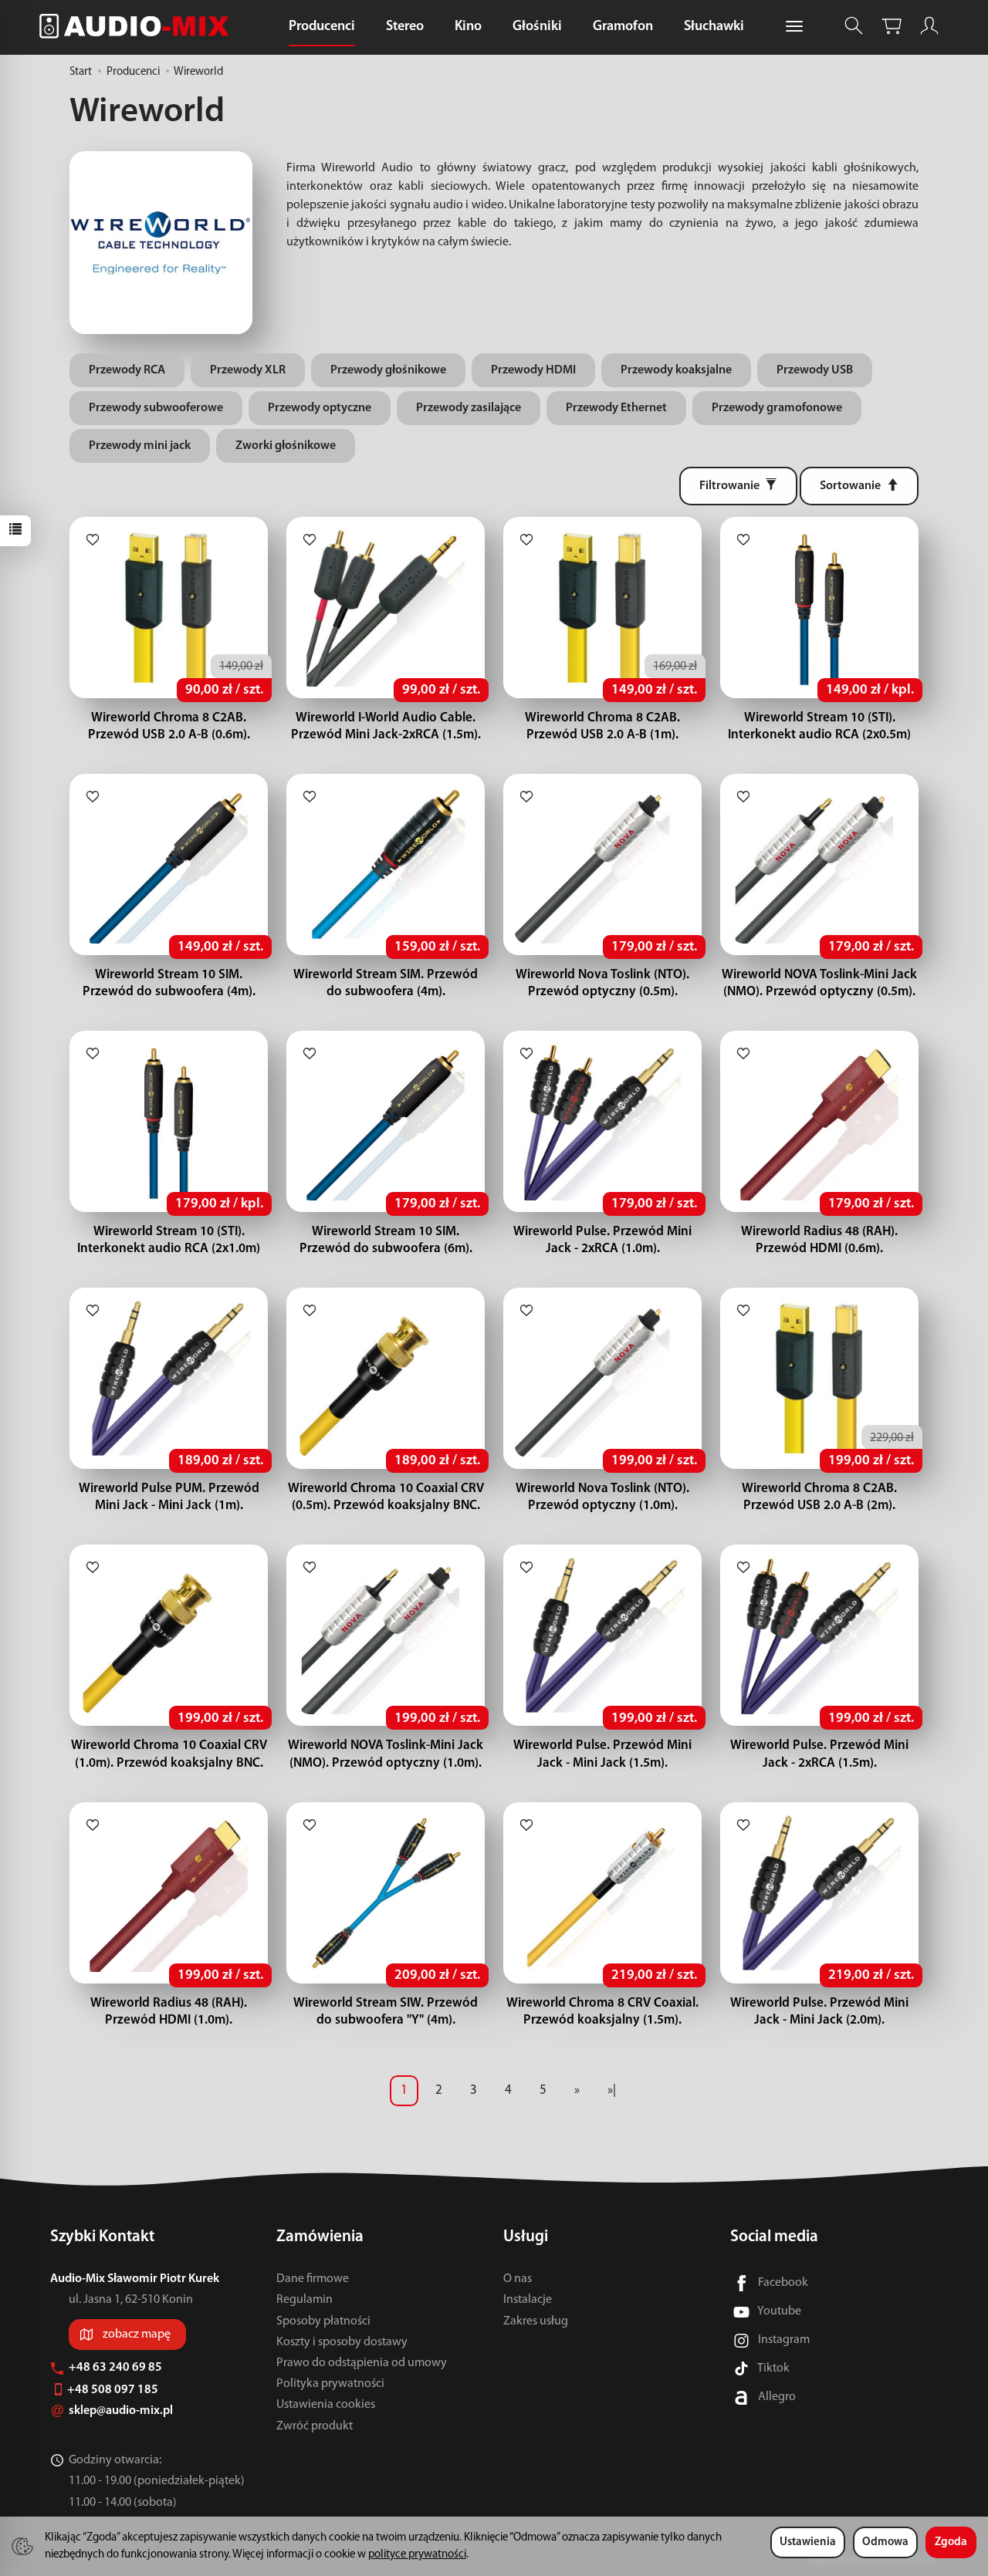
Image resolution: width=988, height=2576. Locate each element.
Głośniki (537, 27)
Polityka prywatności (330, 2384)
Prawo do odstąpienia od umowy (362, 2363)
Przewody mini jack (140, 446)
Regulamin (305, 2300)
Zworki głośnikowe (286, 446)
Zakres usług (536, 2321)
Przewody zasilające (469, 408)
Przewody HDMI (533, 370)
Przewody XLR (248, 370)
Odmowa (885, 2542)
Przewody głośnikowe (388, 370)
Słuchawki (714, 27)
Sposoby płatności (323, 2321)
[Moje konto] (929, 26)
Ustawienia (808, 2542)
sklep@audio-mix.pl (122, 2411)
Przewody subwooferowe (156, 408)
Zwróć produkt (315, 2426)
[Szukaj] (854, 26)
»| (612, 2090)
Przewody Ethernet (616, 408)
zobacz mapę (137, 2335)
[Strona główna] (138, 26)
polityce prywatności (417, 2555)
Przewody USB (815, 370)
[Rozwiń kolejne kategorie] (794, 27)
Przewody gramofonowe (777, 408)
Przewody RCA (127, 370)
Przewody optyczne (320, 408)
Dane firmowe (313, 2279)
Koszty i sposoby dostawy (342, 2342)
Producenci (322, 27)
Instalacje (528, 2300)
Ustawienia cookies (326, 2405)
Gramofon (623, 27)
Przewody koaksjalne (676, 370)
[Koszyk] (892, 26)
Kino (468, 27)
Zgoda (951, 2542)
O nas (518, 2279)
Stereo (405, 27)
